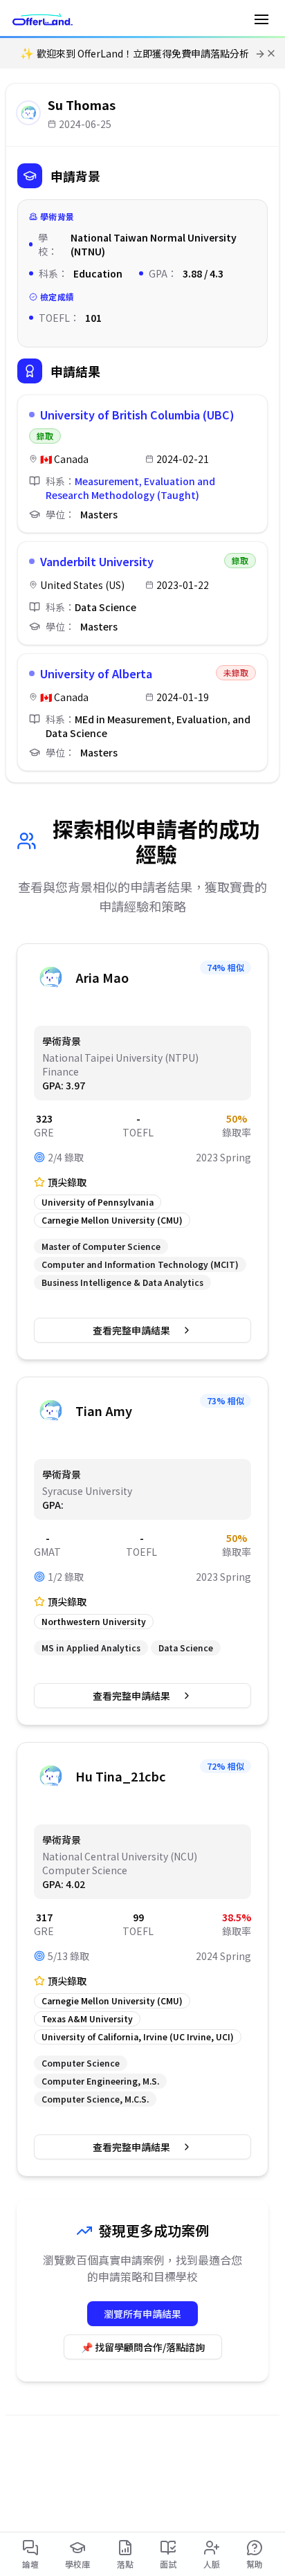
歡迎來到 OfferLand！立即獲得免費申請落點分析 (135, 53)
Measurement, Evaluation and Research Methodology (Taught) (130, 488)
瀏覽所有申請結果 (142, 2314)
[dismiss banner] (271, 53)
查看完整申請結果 (131, 1330)
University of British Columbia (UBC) (137, 415)
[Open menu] (261, 19)
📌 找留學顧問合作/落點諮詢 (143, 2347)
